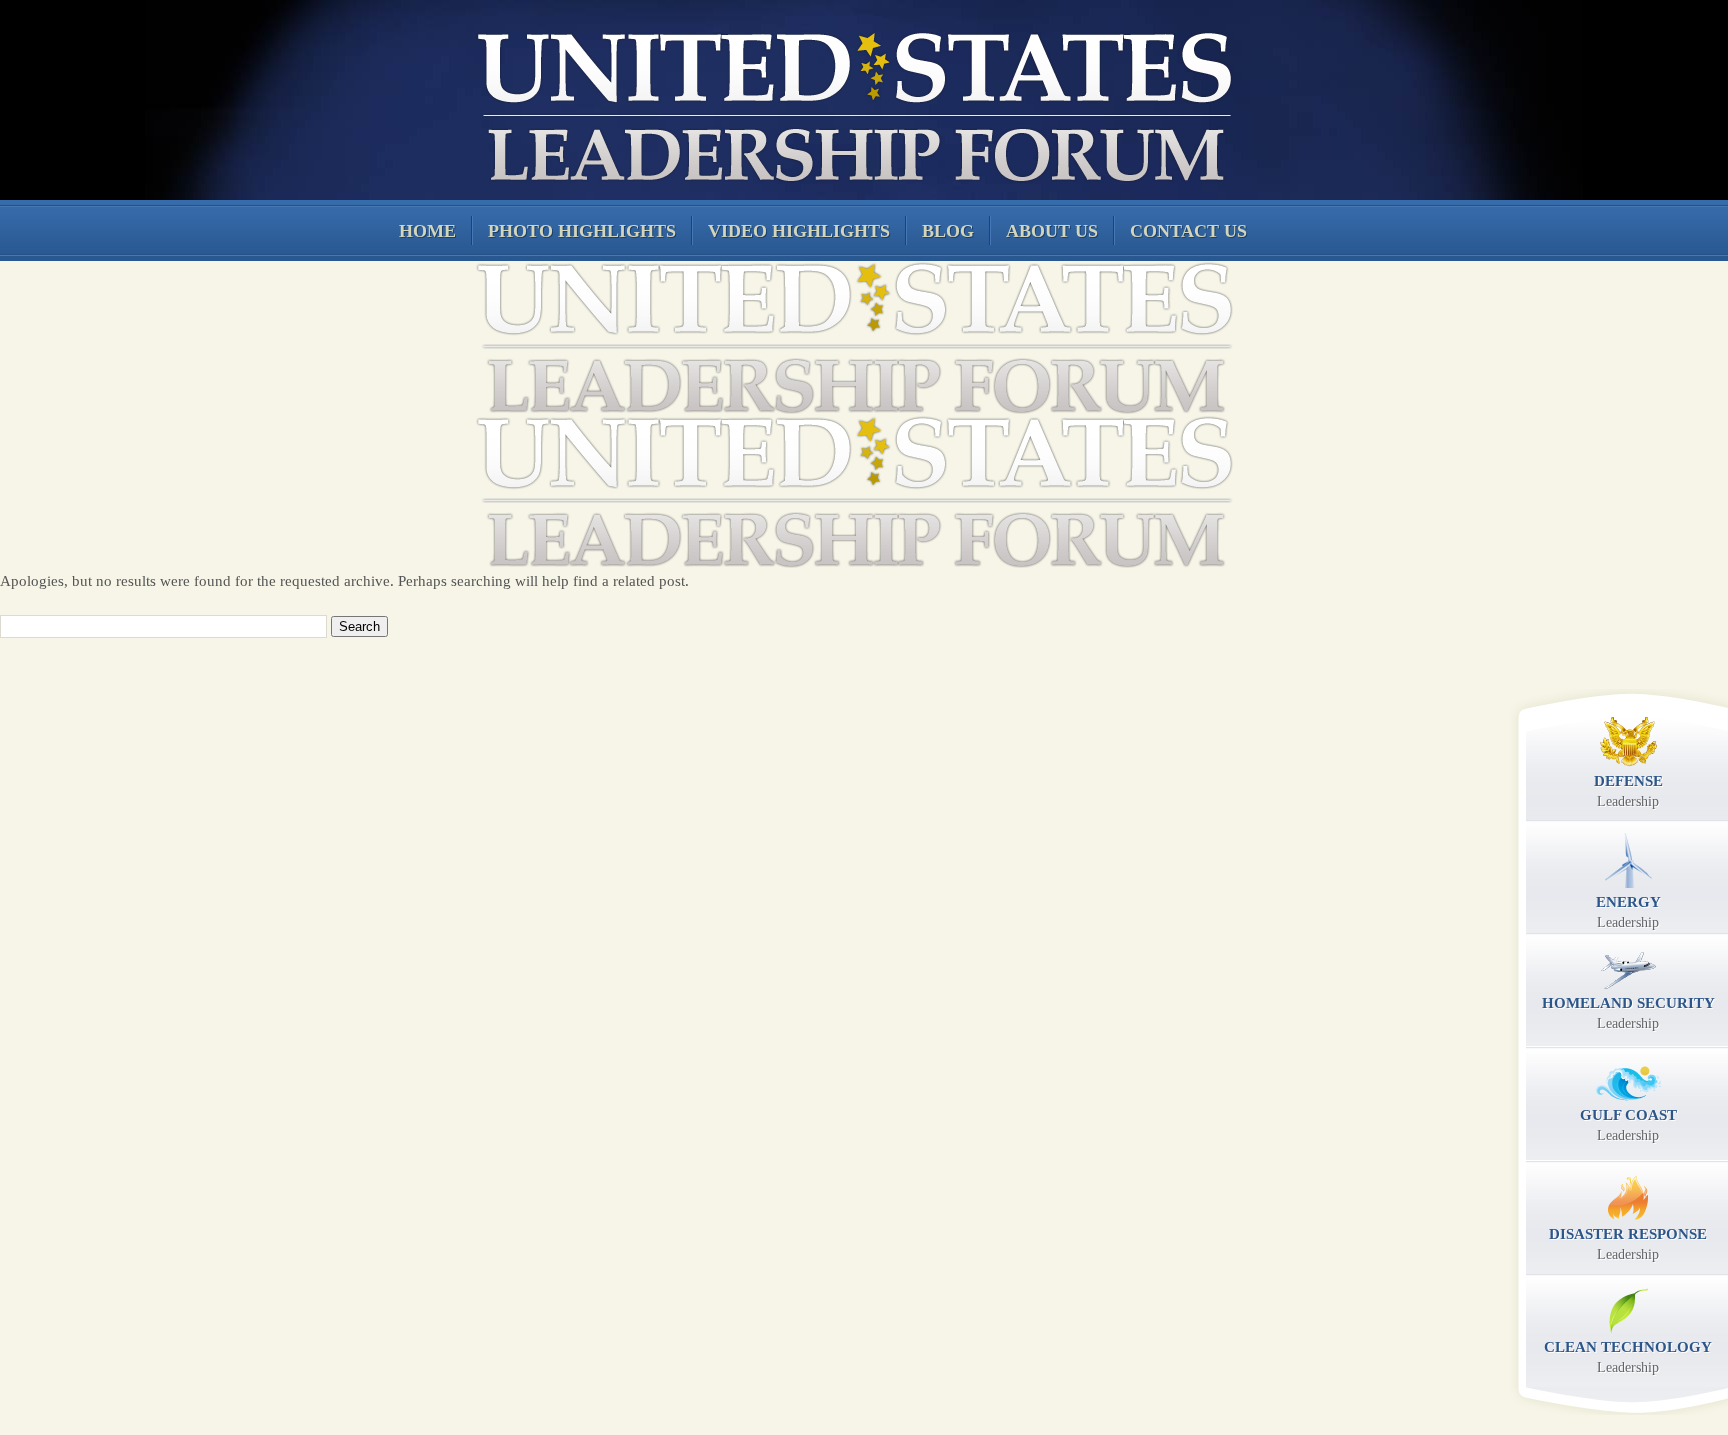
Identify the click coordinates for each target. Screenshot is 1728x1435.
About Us (1052, 231)
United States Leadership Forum (851, 104)
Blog (948, 231)
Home (427, 231)
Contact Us (1188, 231)
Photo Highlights (582, 231)
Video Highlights (799, 231)
